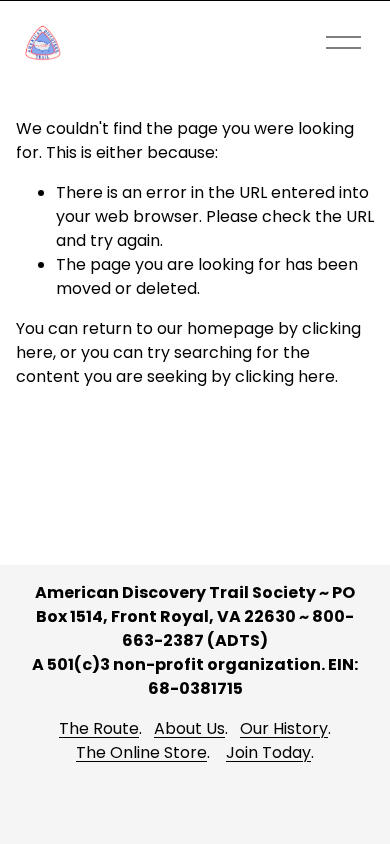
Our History (284, 728)
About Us (189, 728)
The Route (99, 728)
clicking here (285, 376)
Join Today (268, 752)
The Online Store (141, 752)
